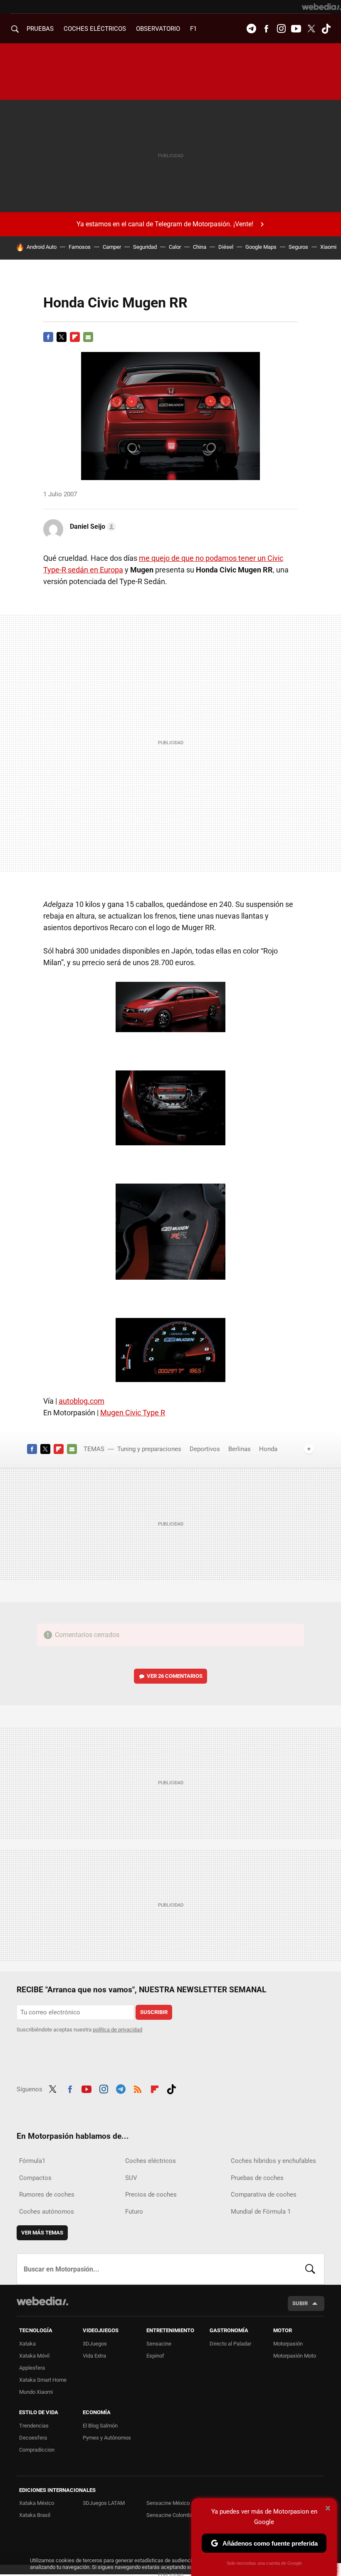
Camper (112, 247)
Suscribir (154, 2012)
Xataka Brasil (35, 2515)
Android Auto (42, 247)
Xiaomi (328, 247)
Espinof (155, 2356)
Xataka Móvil (34, 2356)
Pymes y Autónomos (107, 2438)
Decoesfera (33, 2438)
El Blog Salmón (100, 2426)
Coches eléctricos (151, 2161)
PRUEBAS (40, 29)
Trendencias (34, 2426)
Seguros (298, 247)
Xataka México (37, 2503)
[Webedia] (321, 7)
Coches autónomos (47, 2212)
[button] (92, 527)
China (200, 247)
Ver (175, 1676)
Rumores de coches (47, 2195)
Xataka (27, 2344)
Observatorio (158, 29)
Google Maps (261, 247)
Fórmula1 (32, 2161)
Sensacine (159, 2344)
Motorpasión (288, 2344)
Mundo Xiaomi (36, 2392)
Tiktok (326, 29)
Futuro (134, 2212)
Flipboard (75, 337)
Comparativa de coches (264, 2195)
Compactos (35, 2178)
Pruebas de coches (257, 2178)
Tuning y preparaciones (149, 1449)
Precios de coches (151, 2195)
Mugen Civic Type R (133, 1413)
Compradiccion (37, 2450)
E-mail (88, 337)
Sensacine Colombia (170, 2515)
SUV (131, 2178)
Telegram (251, 29)
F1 (193, 29)
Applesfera (32, 2368)
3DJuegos (95, 2344)
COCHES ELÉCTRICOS (95, 29)
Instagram (281, 29)
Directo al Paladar (230, 2344)
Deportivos (205, 1449)
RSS (138, 2088)
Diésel (226, 247)
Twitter (311, 29)
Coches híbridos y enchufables (273, 2161)
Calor (175, 247)
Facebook (266, 29)
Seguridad (145, 247)
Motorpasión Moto (295, 2356)
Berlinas (240, 1449)
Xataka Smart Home (43, 2380)
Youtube (296, 29)
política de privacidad (117, 2030)
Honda (268, 1449)
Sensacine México (168, 2503)
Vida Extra (94, 2356)
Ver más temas (42, 2233)
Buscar (310, 2269)
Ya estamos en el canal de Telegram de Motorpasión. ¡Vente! (165, 224)
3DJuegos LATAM (104, 2503)
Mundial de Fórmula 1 (261, 2212)
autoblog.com (82, 1401)
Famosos (80, 247)
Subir (300, 2303)
